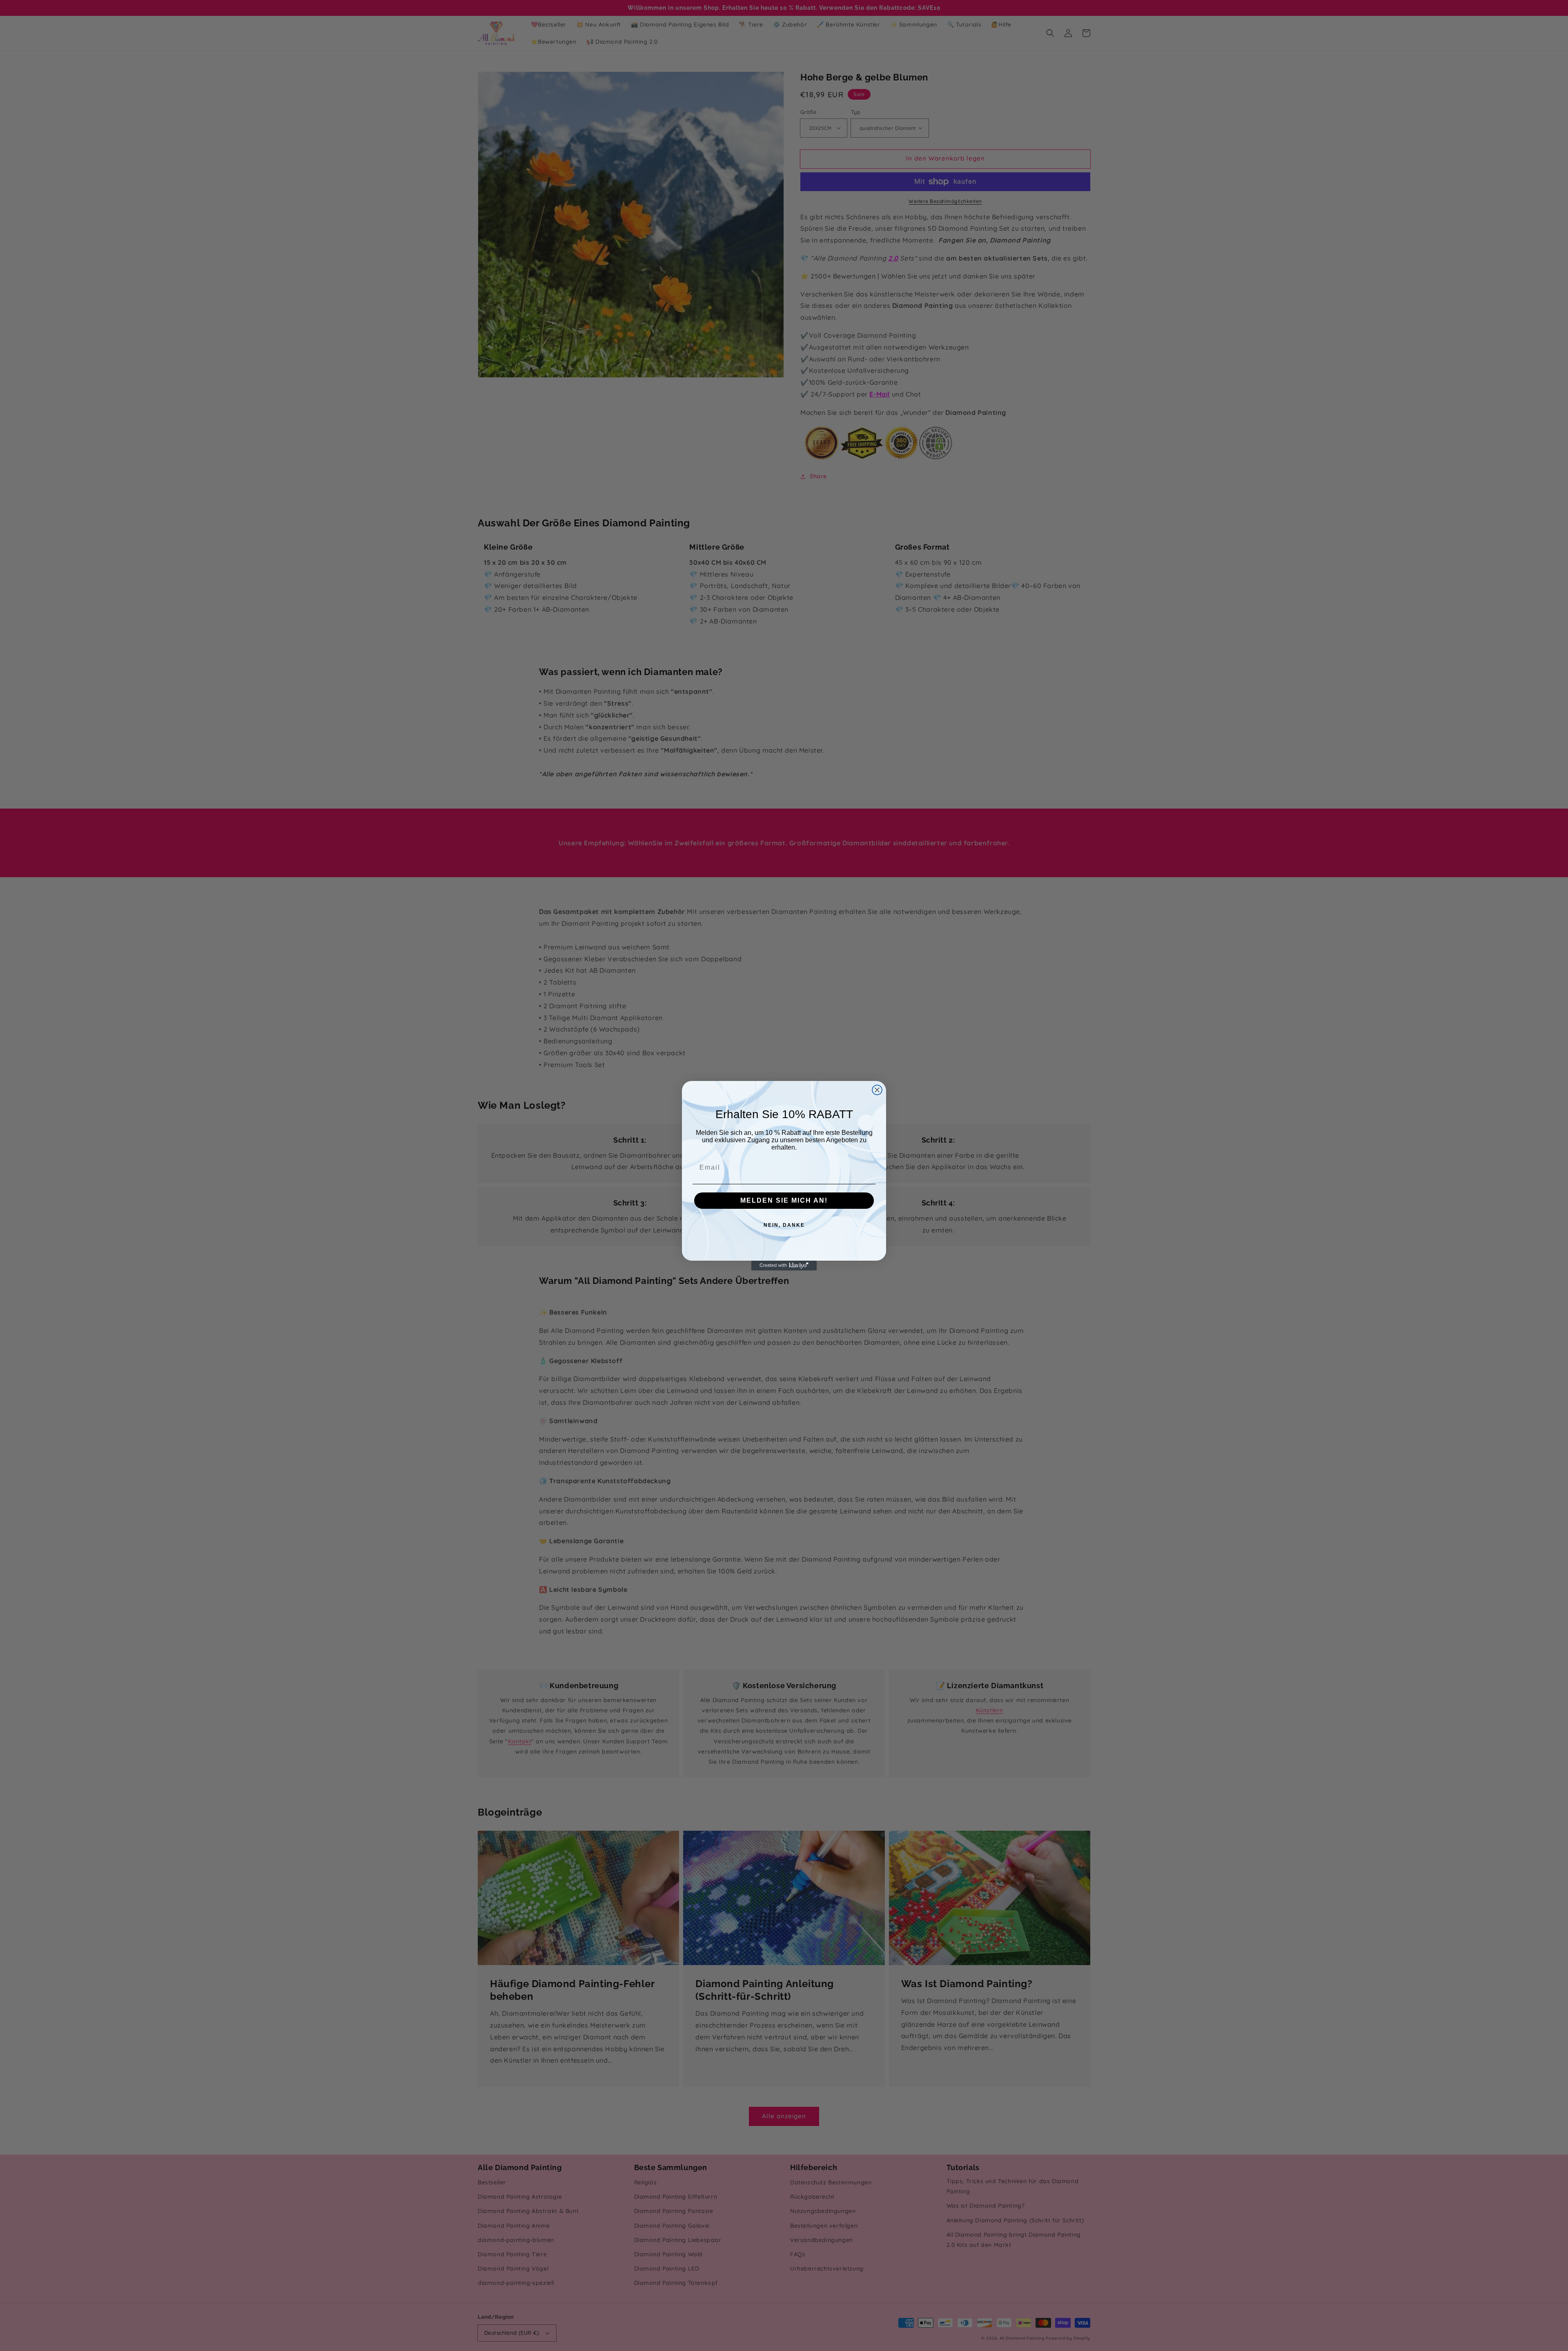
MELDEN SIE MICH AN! (784, 1200)
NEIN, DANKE (784, 1225)
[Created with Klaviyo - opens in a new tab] (784, 1266)
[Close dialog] (877, 1090)
